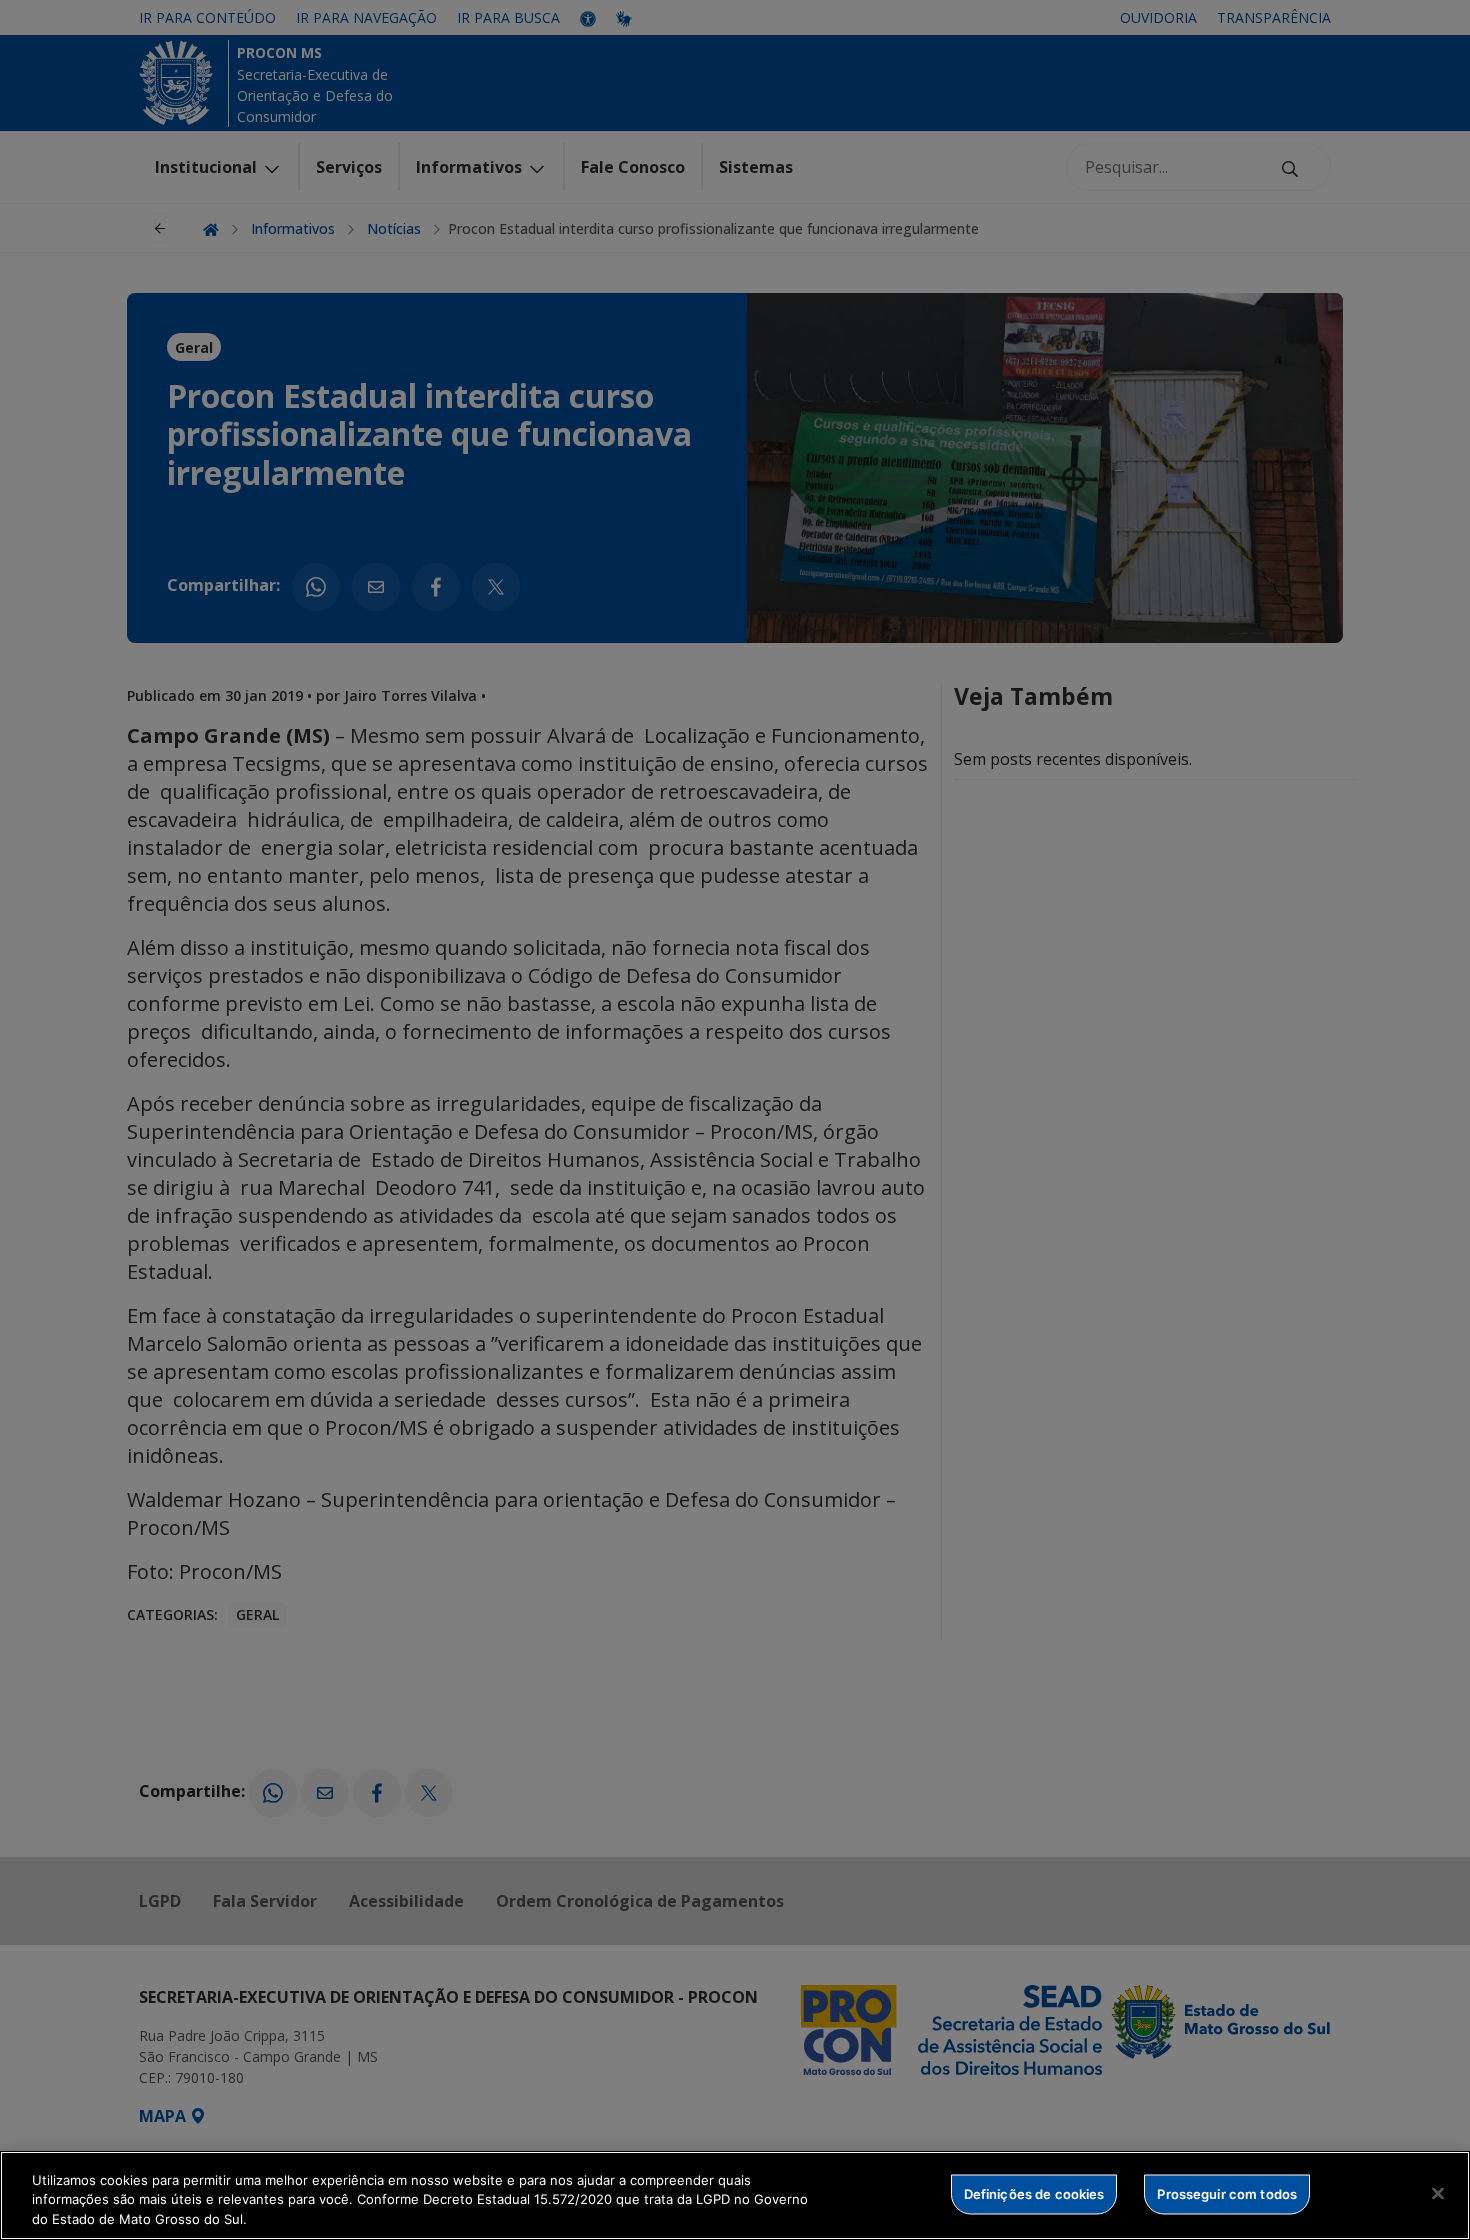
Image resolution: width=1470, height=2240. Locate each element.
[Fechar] (1438, 2193)
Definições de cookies (1034, 2193)
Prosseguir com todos (1227, 2193)
